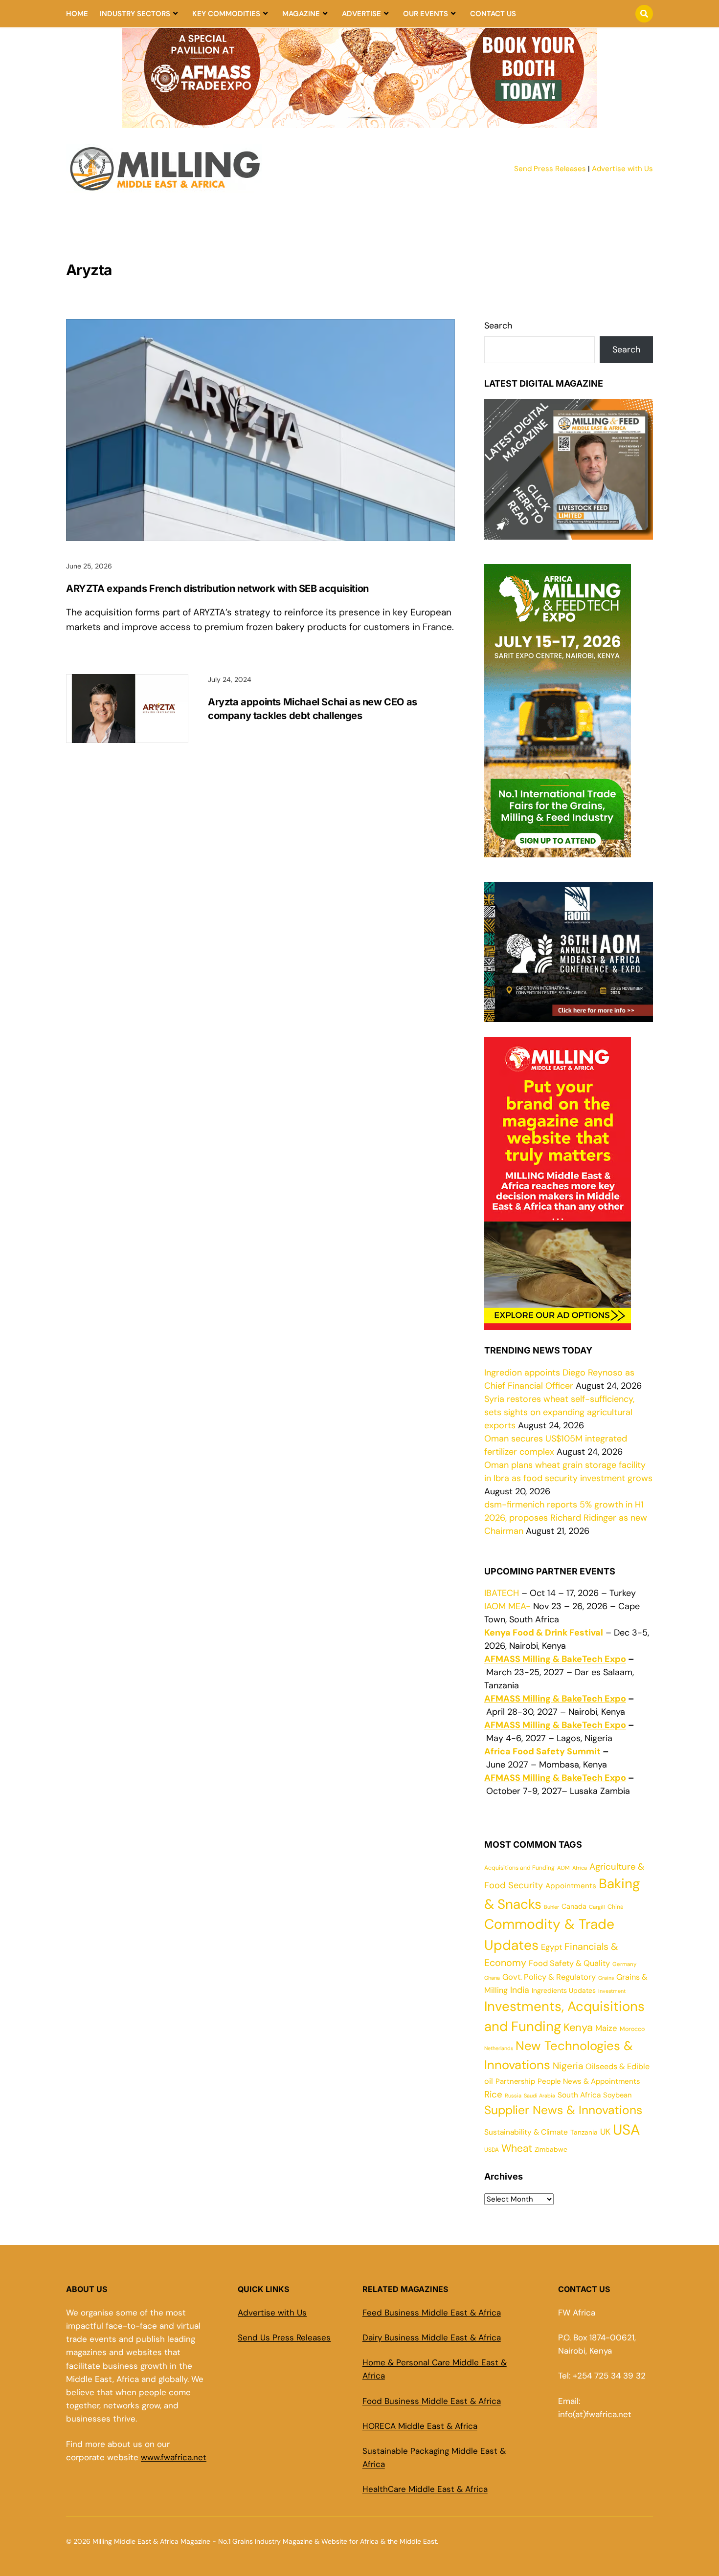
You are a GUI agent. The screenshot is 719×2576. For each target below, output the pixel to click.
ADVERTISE (361, 14)
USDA (492, 2150)
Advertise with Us (622, 169)
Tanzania (584, 2132)
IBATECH (502, 1593)
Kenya (578, 2027)
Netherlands (499, 2048)
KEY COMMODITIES (226, 14)
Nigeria (568, 2066)
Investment (612, 1991)
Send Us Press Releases (284, 2337)
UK (605, 2132)
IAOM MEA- (507, 1606)
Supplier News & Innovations (563, 2110)
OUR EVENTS (426, 14)
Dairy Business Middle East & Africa (432, 2337)
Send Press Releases (550, 169)
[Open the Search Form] (644, 14)
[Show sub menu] (175, 14)
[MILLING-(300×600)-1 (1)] (558, 851)
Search (498, 326)
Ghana (492, 1978)
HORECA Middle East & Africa (420, 2426)
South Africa (579, 2095)
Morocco (632, 2029)
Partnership (515, 2081)
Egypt (551, 1947)
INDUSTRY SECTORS (135, 14)
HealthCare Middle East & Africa (425, 2489)
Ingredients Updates (564, 1990)
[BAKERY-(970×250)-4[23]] (359, 122)
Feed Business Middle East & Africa (432, 2313)
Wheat (517, 2148)
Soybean (617, 2095)
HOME (77, 14)
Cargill (597, 1907)
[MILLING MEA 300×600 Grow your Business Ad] (558, 1323)
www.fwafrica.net (174, 2457)
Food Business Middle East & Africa (432, 2401)
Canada (574, 1906)
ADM (563, 1868)
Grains (606, 1978)
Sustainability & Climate (526, 2132)
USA (626, 2130)
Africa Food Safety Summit (542, 1751)
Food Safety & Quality (569, 1963)
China (616, 1907)
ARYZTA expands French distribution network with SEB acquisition (217, 589)
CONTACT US (493, 14)
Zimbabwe (551, 2149)
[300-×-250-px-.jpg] (569, 1015)
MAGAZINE (301, 14)
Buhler (551, 1907)
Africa (580, 1868)
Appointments (571, 1886)
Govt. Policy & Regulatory (549, 1977)
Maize (606, 2028)
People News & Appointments (589, 2081)
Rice (493, 2094)
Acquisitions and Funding (519, 1868)
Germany (624, 1964)
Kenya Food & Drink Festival (544, 1633)
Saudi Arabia (539, 2096)
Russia (513, 2096)
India (520, 1990)
